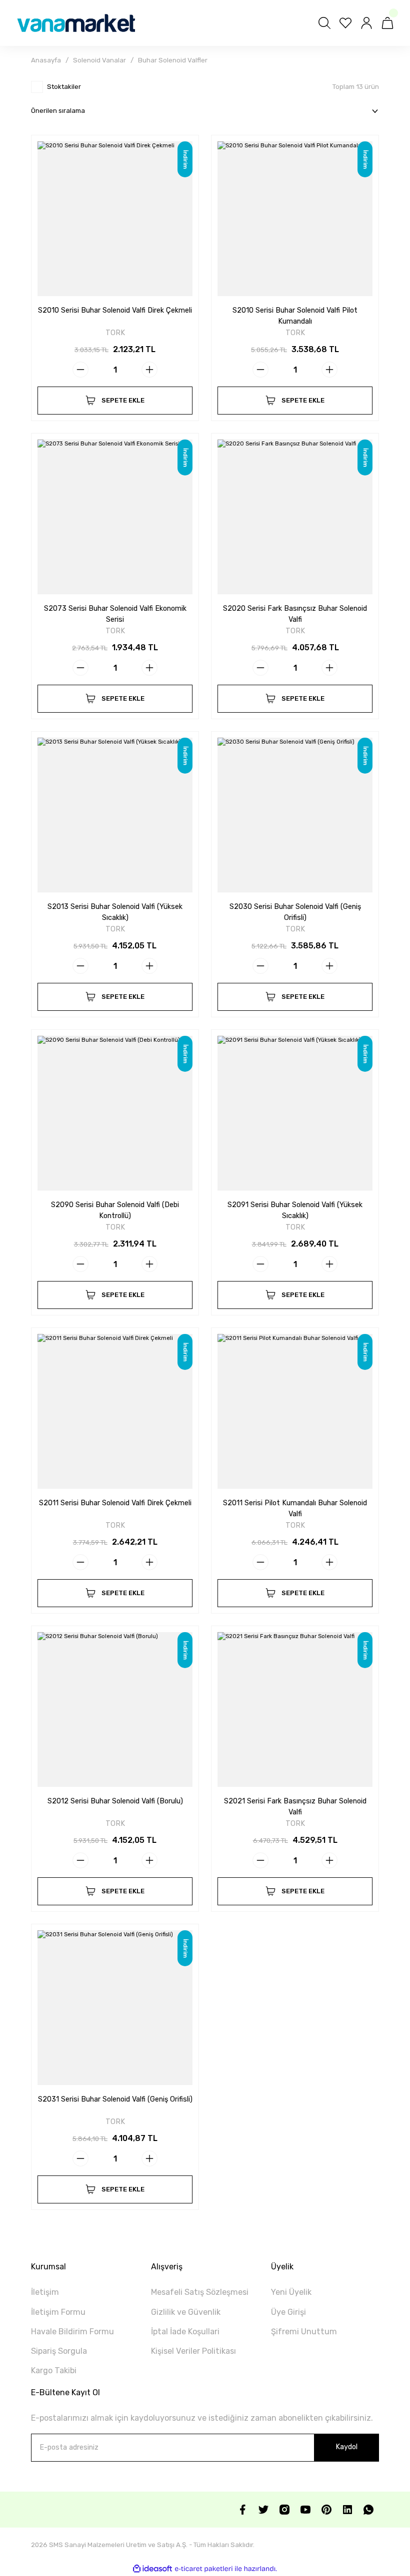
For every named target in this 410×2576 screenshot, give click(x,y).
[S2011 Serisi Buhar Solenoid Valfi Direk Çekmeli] (115, 1411)
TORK (115, 333)
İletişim (45, 2292)
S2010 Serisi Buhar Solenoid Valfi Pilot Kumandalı (295, 316)
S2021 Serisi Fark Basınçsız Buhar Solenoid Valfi (295, 1807)
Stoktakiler (64, 87)
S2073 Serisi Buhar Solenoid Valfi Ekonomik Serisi (115, 614)
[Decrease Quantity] (80, 370)
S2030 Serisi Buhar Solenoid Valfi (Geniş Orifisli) (295, 912)
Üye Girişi (288, 2312)
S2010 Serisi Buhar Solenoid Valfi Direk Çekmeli (115, 310)
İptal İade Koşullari (185, 2332)
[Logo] (76, 23)
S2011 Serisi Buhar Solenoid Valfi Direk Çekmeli (115, 1503)
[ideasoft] (152, 2569)
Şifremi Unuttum (304, 2332)
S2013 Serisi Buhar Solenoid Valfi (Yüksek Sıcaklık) (115, 912)
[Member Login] (366, 23)
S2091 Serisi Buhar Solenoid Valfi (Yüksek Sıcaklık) (295, 1210)
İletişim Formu (58, 2312)
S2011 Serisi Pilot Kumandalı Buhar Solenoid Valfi (295, 1508)
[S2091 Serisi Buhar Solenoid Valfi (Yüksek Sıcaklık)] (295, 1113)
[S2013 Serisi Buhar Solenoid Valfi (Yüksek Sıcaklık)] (115, 815)
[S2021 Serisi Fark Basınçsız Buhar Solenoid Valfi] (295, 1710)
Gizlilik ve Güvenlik (186, 2312)
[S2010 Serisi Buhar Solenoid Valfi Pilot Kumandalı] (295, 219)
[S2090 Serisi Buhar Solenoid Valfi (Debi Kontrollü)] (115, 1113)
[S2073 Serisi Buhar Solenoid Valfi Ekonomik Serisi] (115, 517)
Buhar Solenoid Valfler (173, 60)
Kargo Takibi (54, 2370)
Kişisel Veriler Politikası (193, 2351)
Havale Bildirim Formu (72, 2332)
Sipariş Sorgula (59, 2351)
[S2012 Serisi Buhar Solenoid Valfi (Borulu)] (115, 1710)
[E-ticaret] (204, 2569)
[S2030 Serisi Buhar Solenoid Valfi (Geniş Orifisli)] (295, 815)
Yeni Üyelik (291, 2292)
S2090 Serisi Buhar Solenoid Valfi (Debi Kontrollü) (115, 1210)
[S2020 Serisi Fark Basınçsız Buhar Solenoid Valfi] (295, 517)
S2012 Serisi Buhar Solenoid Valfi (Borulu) (115, 1801)
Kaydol (346, 2447)
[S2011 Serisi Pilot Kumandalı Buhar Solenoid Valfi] (295, 1411)
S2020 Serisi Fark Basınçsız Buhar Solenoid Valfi (295, 614)
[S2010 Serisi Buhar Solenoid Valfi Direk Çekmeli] (115, 219)
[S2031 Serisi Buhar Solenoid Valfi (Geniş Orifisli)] (115, 2008)
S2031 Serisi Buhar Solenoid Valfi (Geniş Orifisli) (115, 2099)
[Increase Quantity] (149, 370)
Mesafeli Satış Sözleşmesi (200, 2292)
